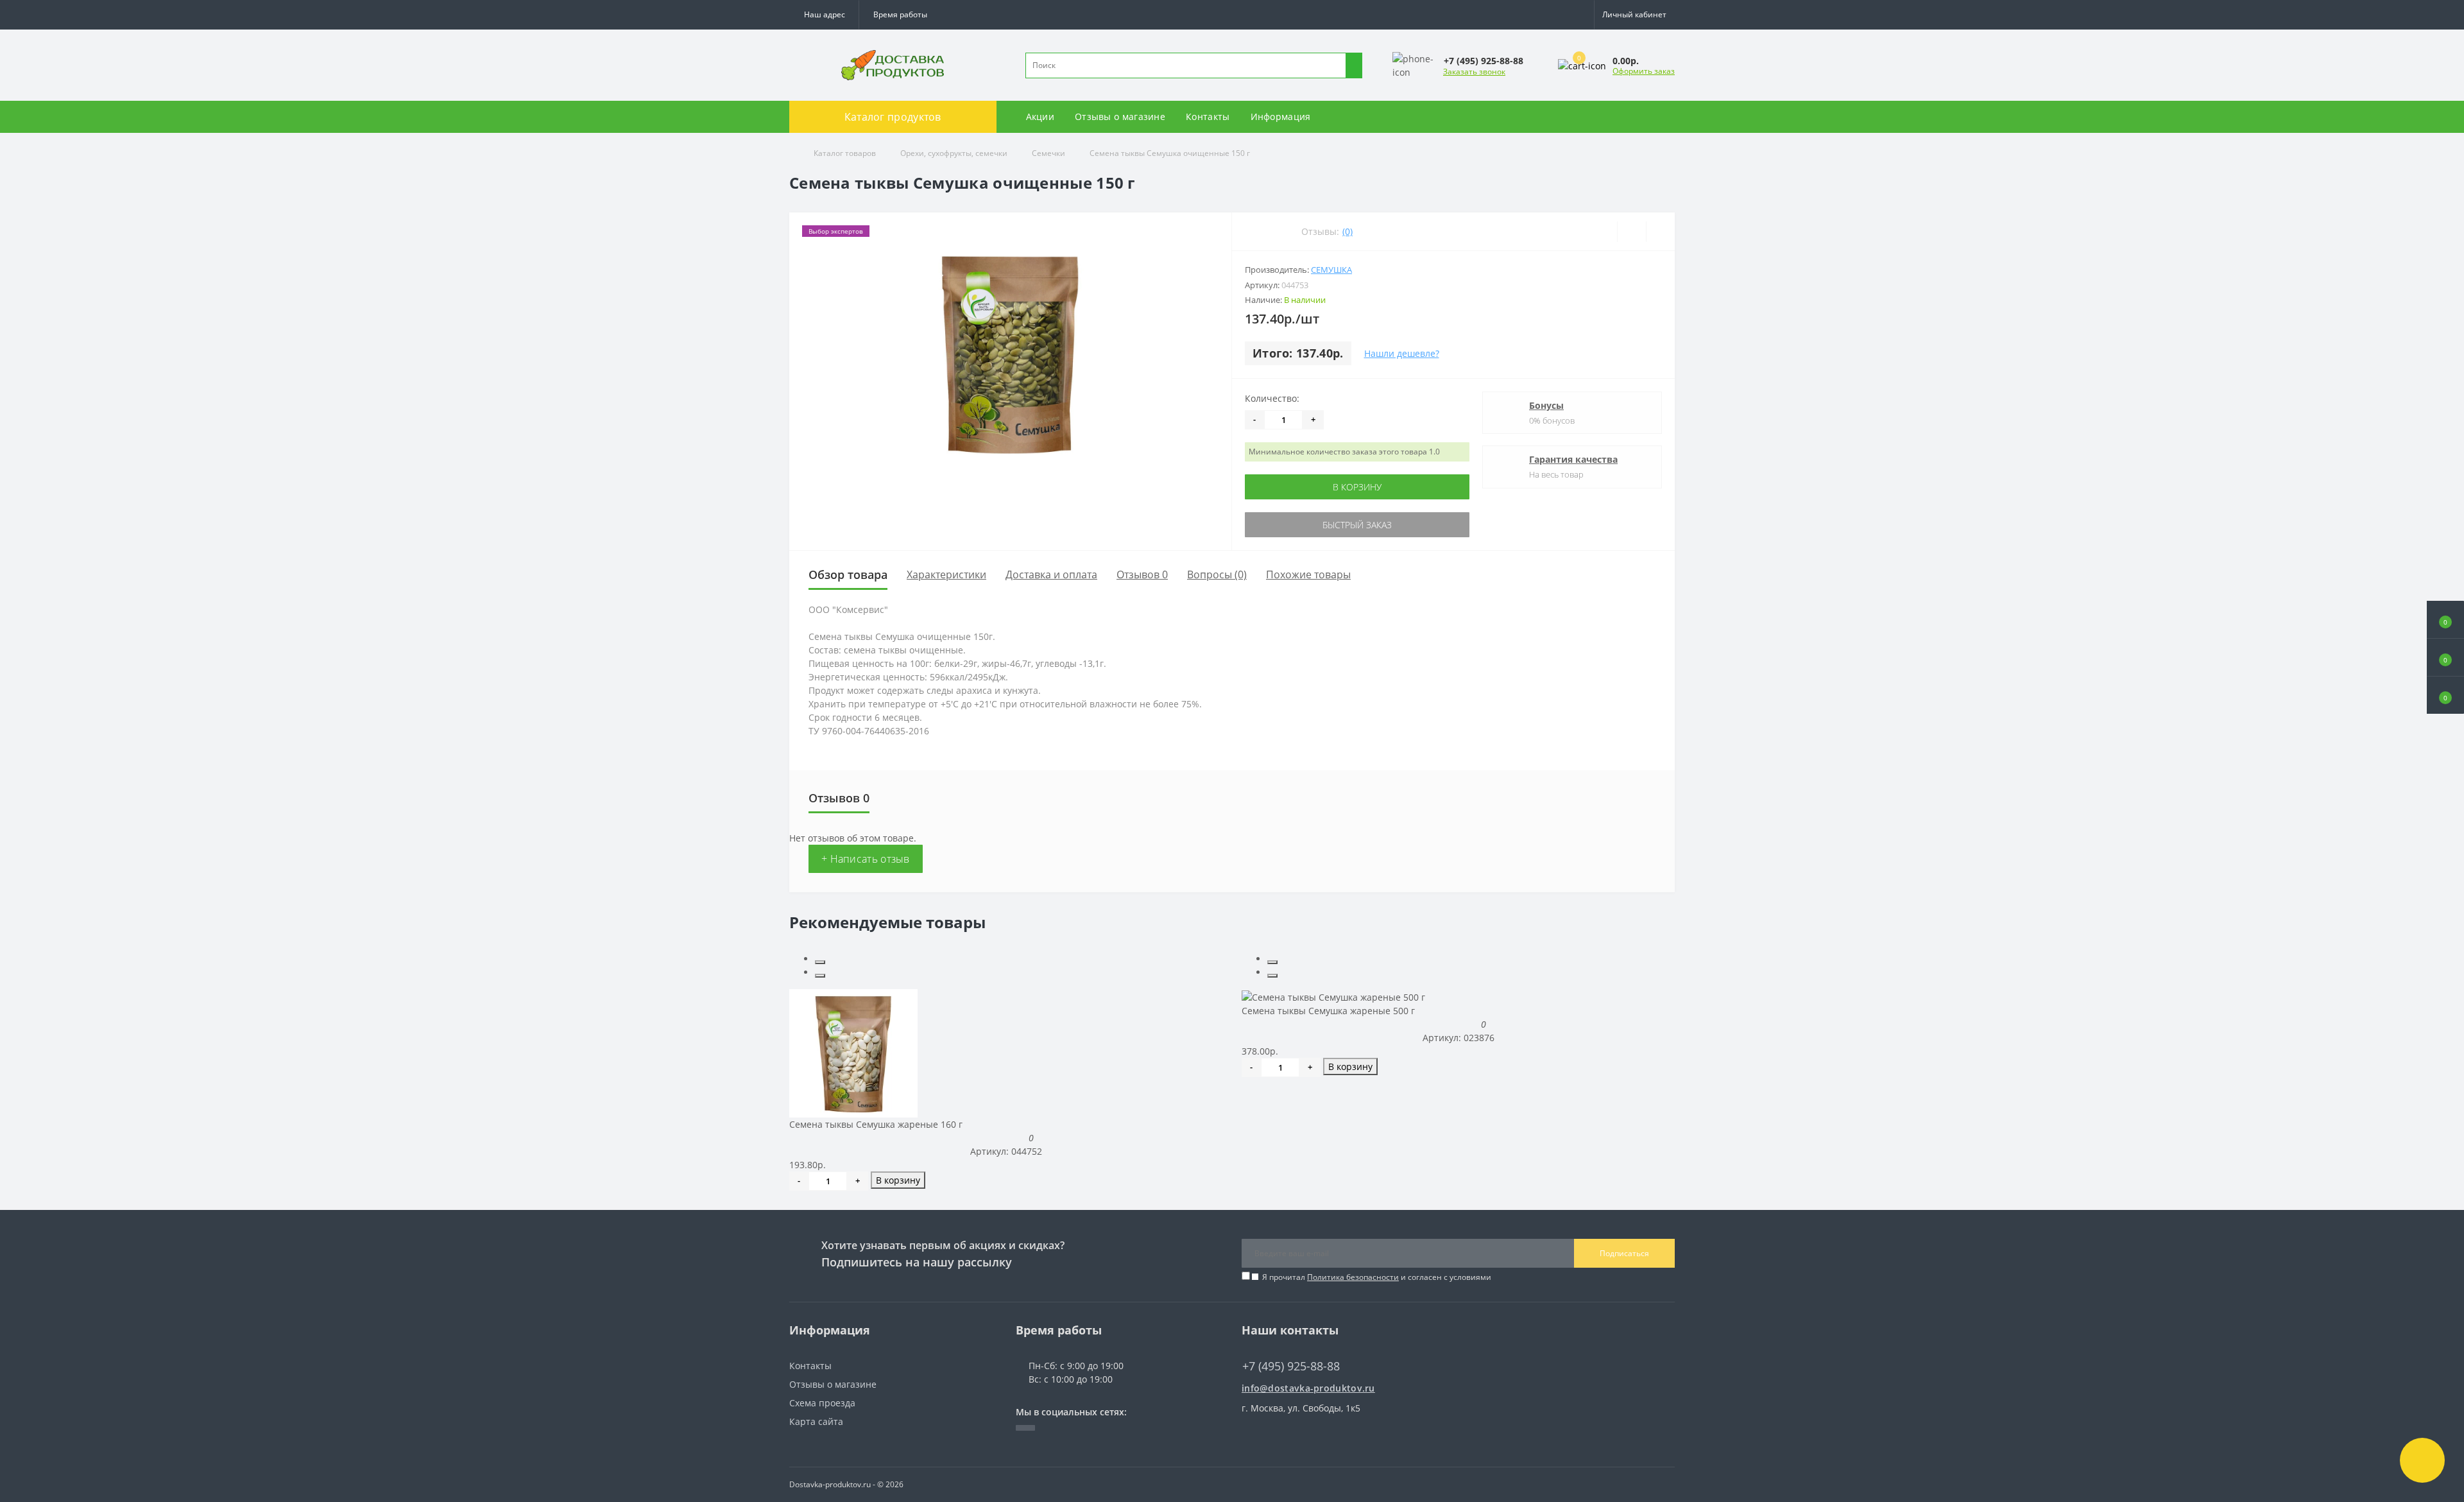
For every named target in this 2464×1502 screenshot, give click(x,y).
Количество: (1272, 398)
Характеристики (946, 574)
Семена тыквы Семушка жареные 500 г (1328, 1011)
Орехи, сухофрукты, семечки (954, 153)
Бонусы (1546, 405)
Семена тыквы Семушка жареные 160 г (876, 1124)
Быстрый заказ (1357, 525)
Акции (1040, 117)
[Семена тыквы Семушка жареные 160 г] (853, 1052)
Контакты (1208, 117)
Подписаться (1624, 1253)
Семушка (1331, 270)
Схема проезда (822, 1403)
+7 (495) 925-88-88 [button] (1291, 1366)
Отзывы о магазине (1120, 117)
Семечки (1048, 153)
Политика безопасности (1353, 1277)
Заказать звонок (1474, 72)
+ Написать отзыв (866, 859)
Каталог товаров (845, 153)
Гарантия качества (1573, 459)
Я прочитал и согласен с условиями (1377, 1277)
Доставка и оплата (1051, 574)
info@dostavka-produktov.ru (1308, 1388)
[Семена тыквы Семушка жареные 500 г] (1333, 996)
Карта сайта (816, 1421)
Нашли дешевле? (1402, 353)
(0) (1347, 231)
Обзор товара (848, 574)
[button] (900, 15)
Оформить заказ (1644, 71)
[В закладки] (1631, 232)
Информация (1281, 117)
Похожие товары (1308, 574)
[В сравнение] (1660, 232)
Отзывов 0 (1142, 574)
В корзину (1357, 487)
